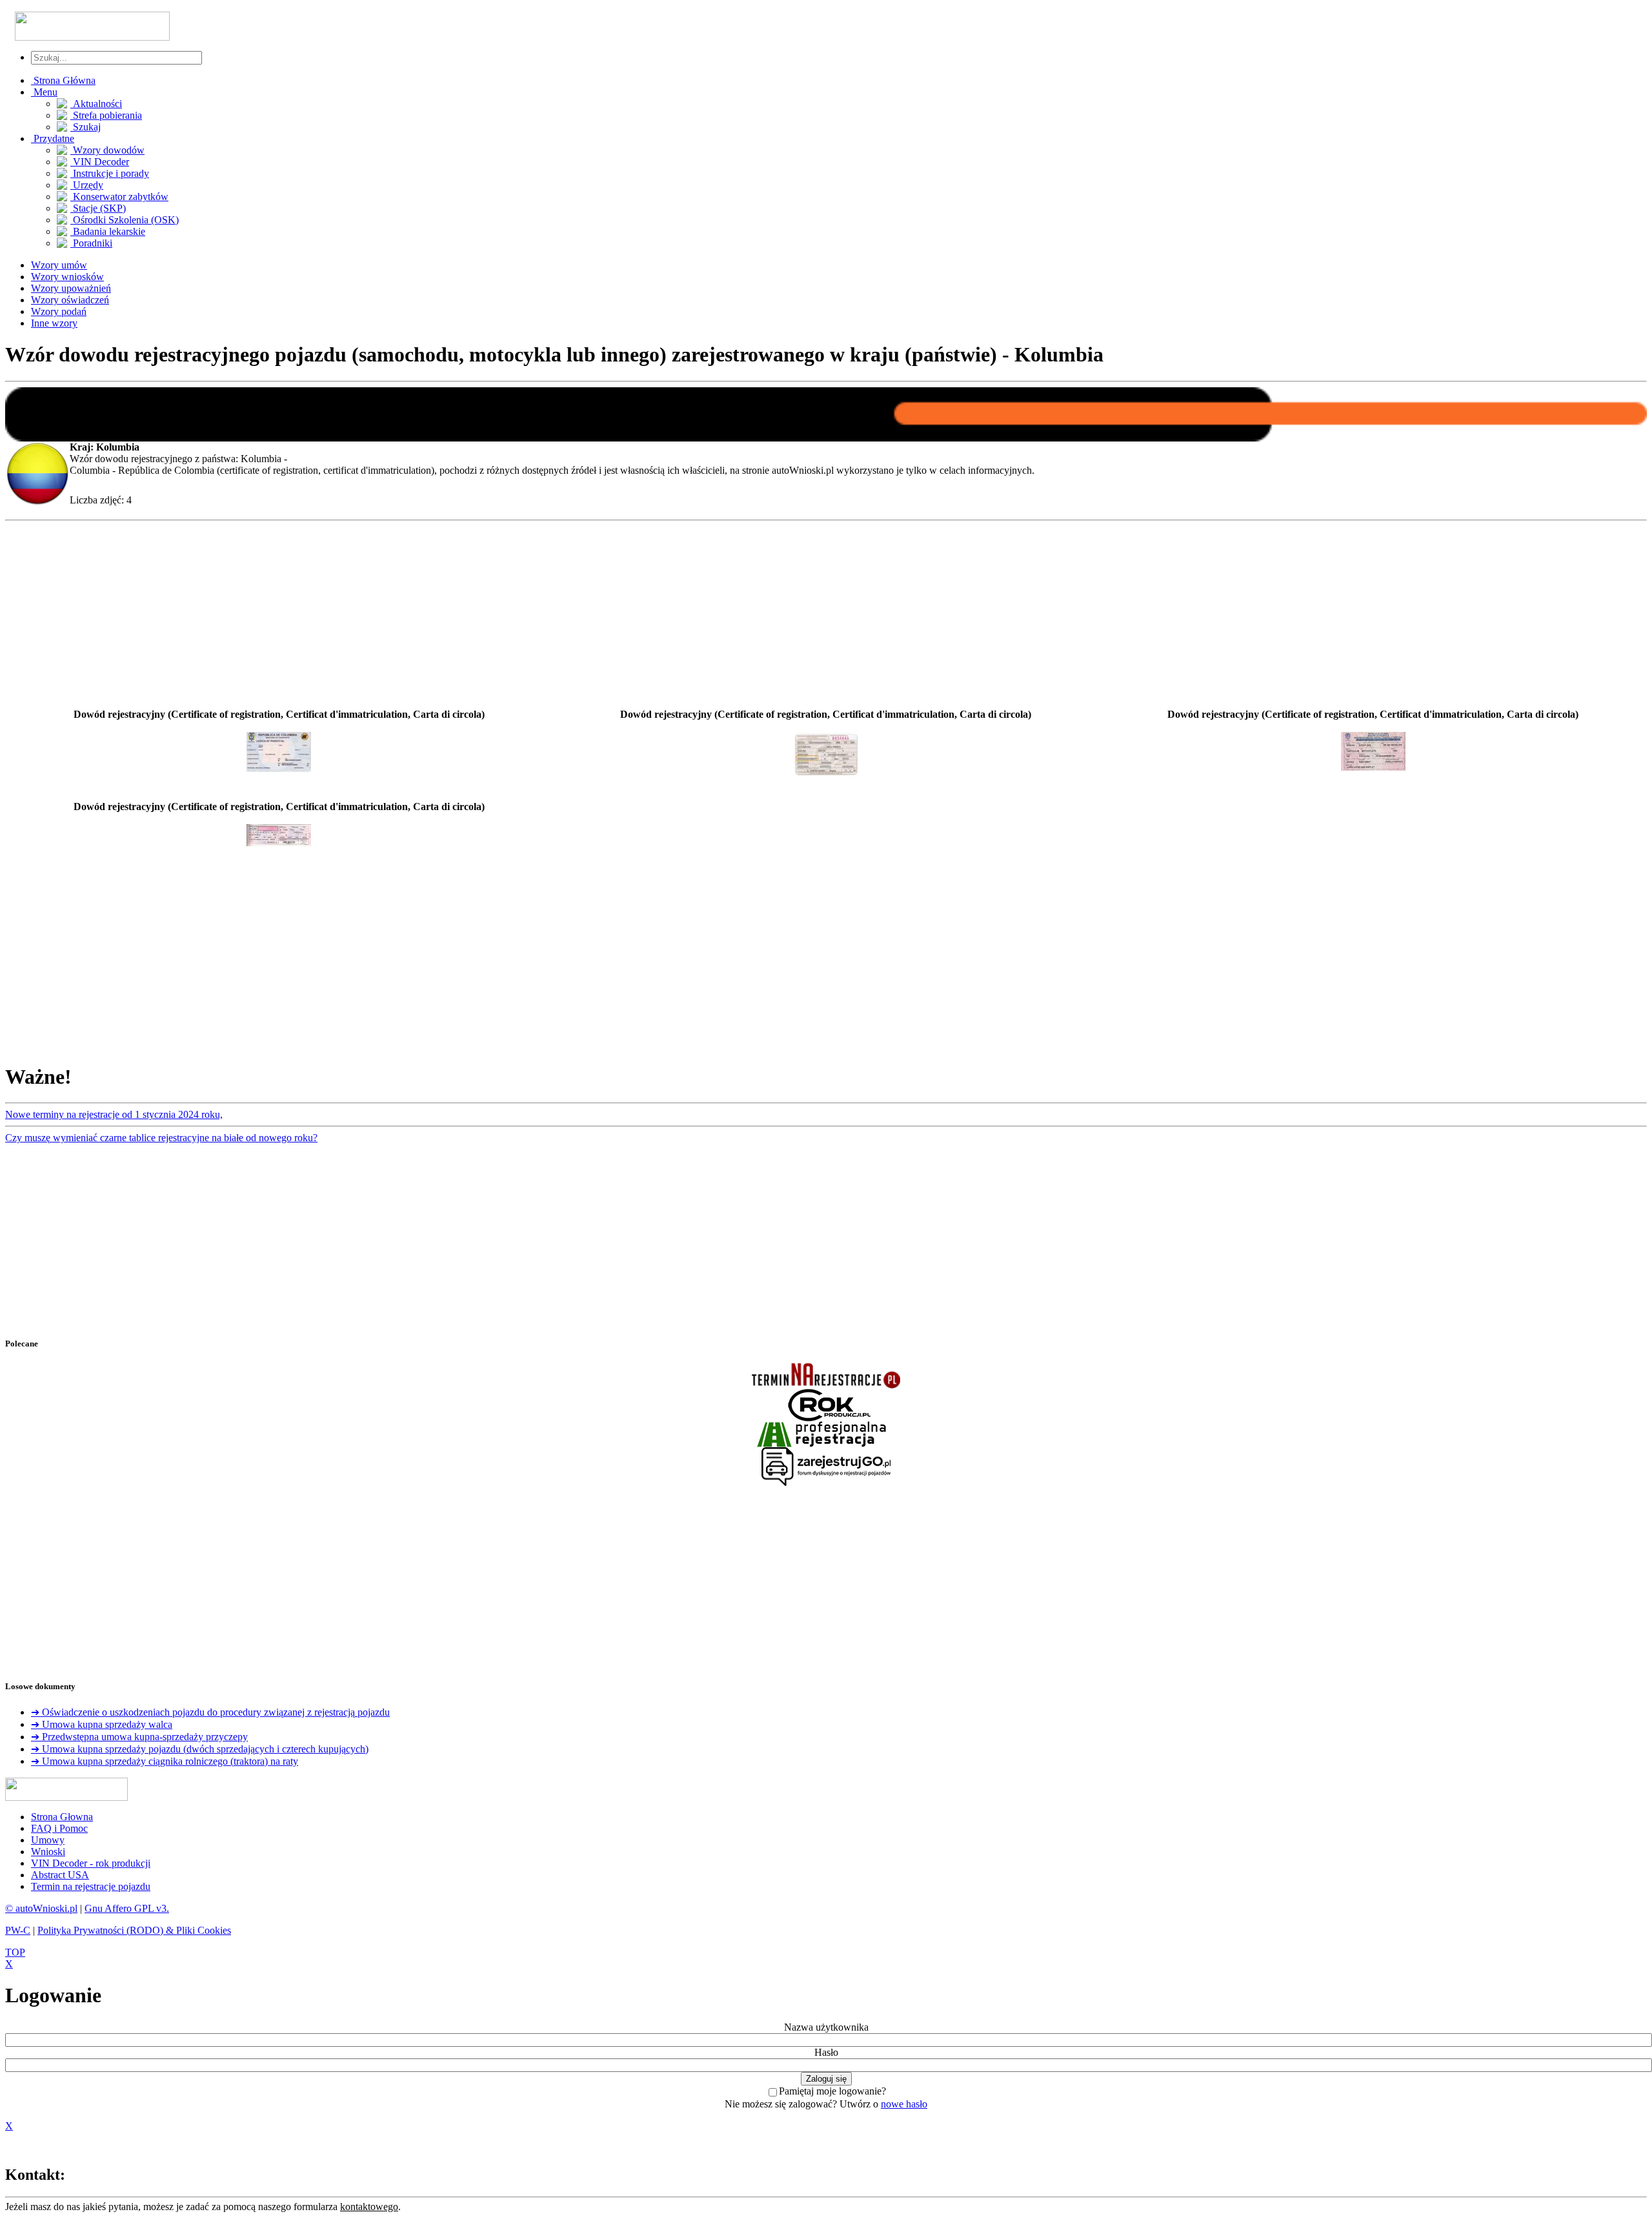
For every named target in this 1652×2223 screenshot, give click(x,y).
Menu (44, 92)
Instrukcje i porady (110, 173)
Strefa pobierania (106, 115)
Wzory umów (59, 265)
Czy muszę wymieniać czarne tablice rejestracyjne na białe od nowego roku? (161, 1138)
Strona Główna (63, 80)
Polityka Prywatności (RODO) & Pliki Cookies (134, 1930)
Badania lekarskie (108, 231)
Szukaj (86, 127)
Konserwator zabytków (119, 197)
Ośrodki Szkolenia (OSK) (125, 220)
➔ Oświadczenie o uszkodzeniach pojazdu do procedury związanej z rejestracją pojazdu (210, 1712)
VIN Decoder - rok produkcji (91, 1863)
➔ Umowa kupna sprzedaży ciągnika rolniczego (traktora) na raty (165, 1761)
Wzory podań (59, 311)
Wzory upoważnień (71, 288)
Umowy (48, 1840)
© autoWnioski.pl (41, 1908)
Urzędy (87, 185)
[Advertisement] (826, 617)
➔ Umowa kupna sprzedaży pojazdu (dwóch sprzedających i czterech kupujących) (200, 1749)
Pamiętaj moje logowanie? (832, 2091)
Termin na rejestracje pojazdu (91, 1886)
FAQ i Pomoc (59, 1828)
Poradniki (91, 243)
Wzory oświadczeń (70, 300)
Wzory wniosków (67, 277)
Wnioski (48, 1852)
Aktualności (96, 104)
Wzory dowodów (107, 150)
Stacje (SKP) (98, 208)
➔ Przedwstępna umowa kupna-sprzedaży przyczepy (139, 1737)
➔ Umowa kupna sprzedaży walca (102, 1724)
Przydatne (53, 138)
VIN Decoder (100, 162)
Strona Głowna (62, 1817)
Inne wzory (54, 323)
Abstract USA (60, 1875)
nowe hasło (904, 2104)
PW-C (18, 1930)
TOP (15, 1952)
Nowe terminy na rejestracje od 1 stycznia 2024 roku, (114, 1114)
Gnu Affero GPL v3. (127, 1908)
